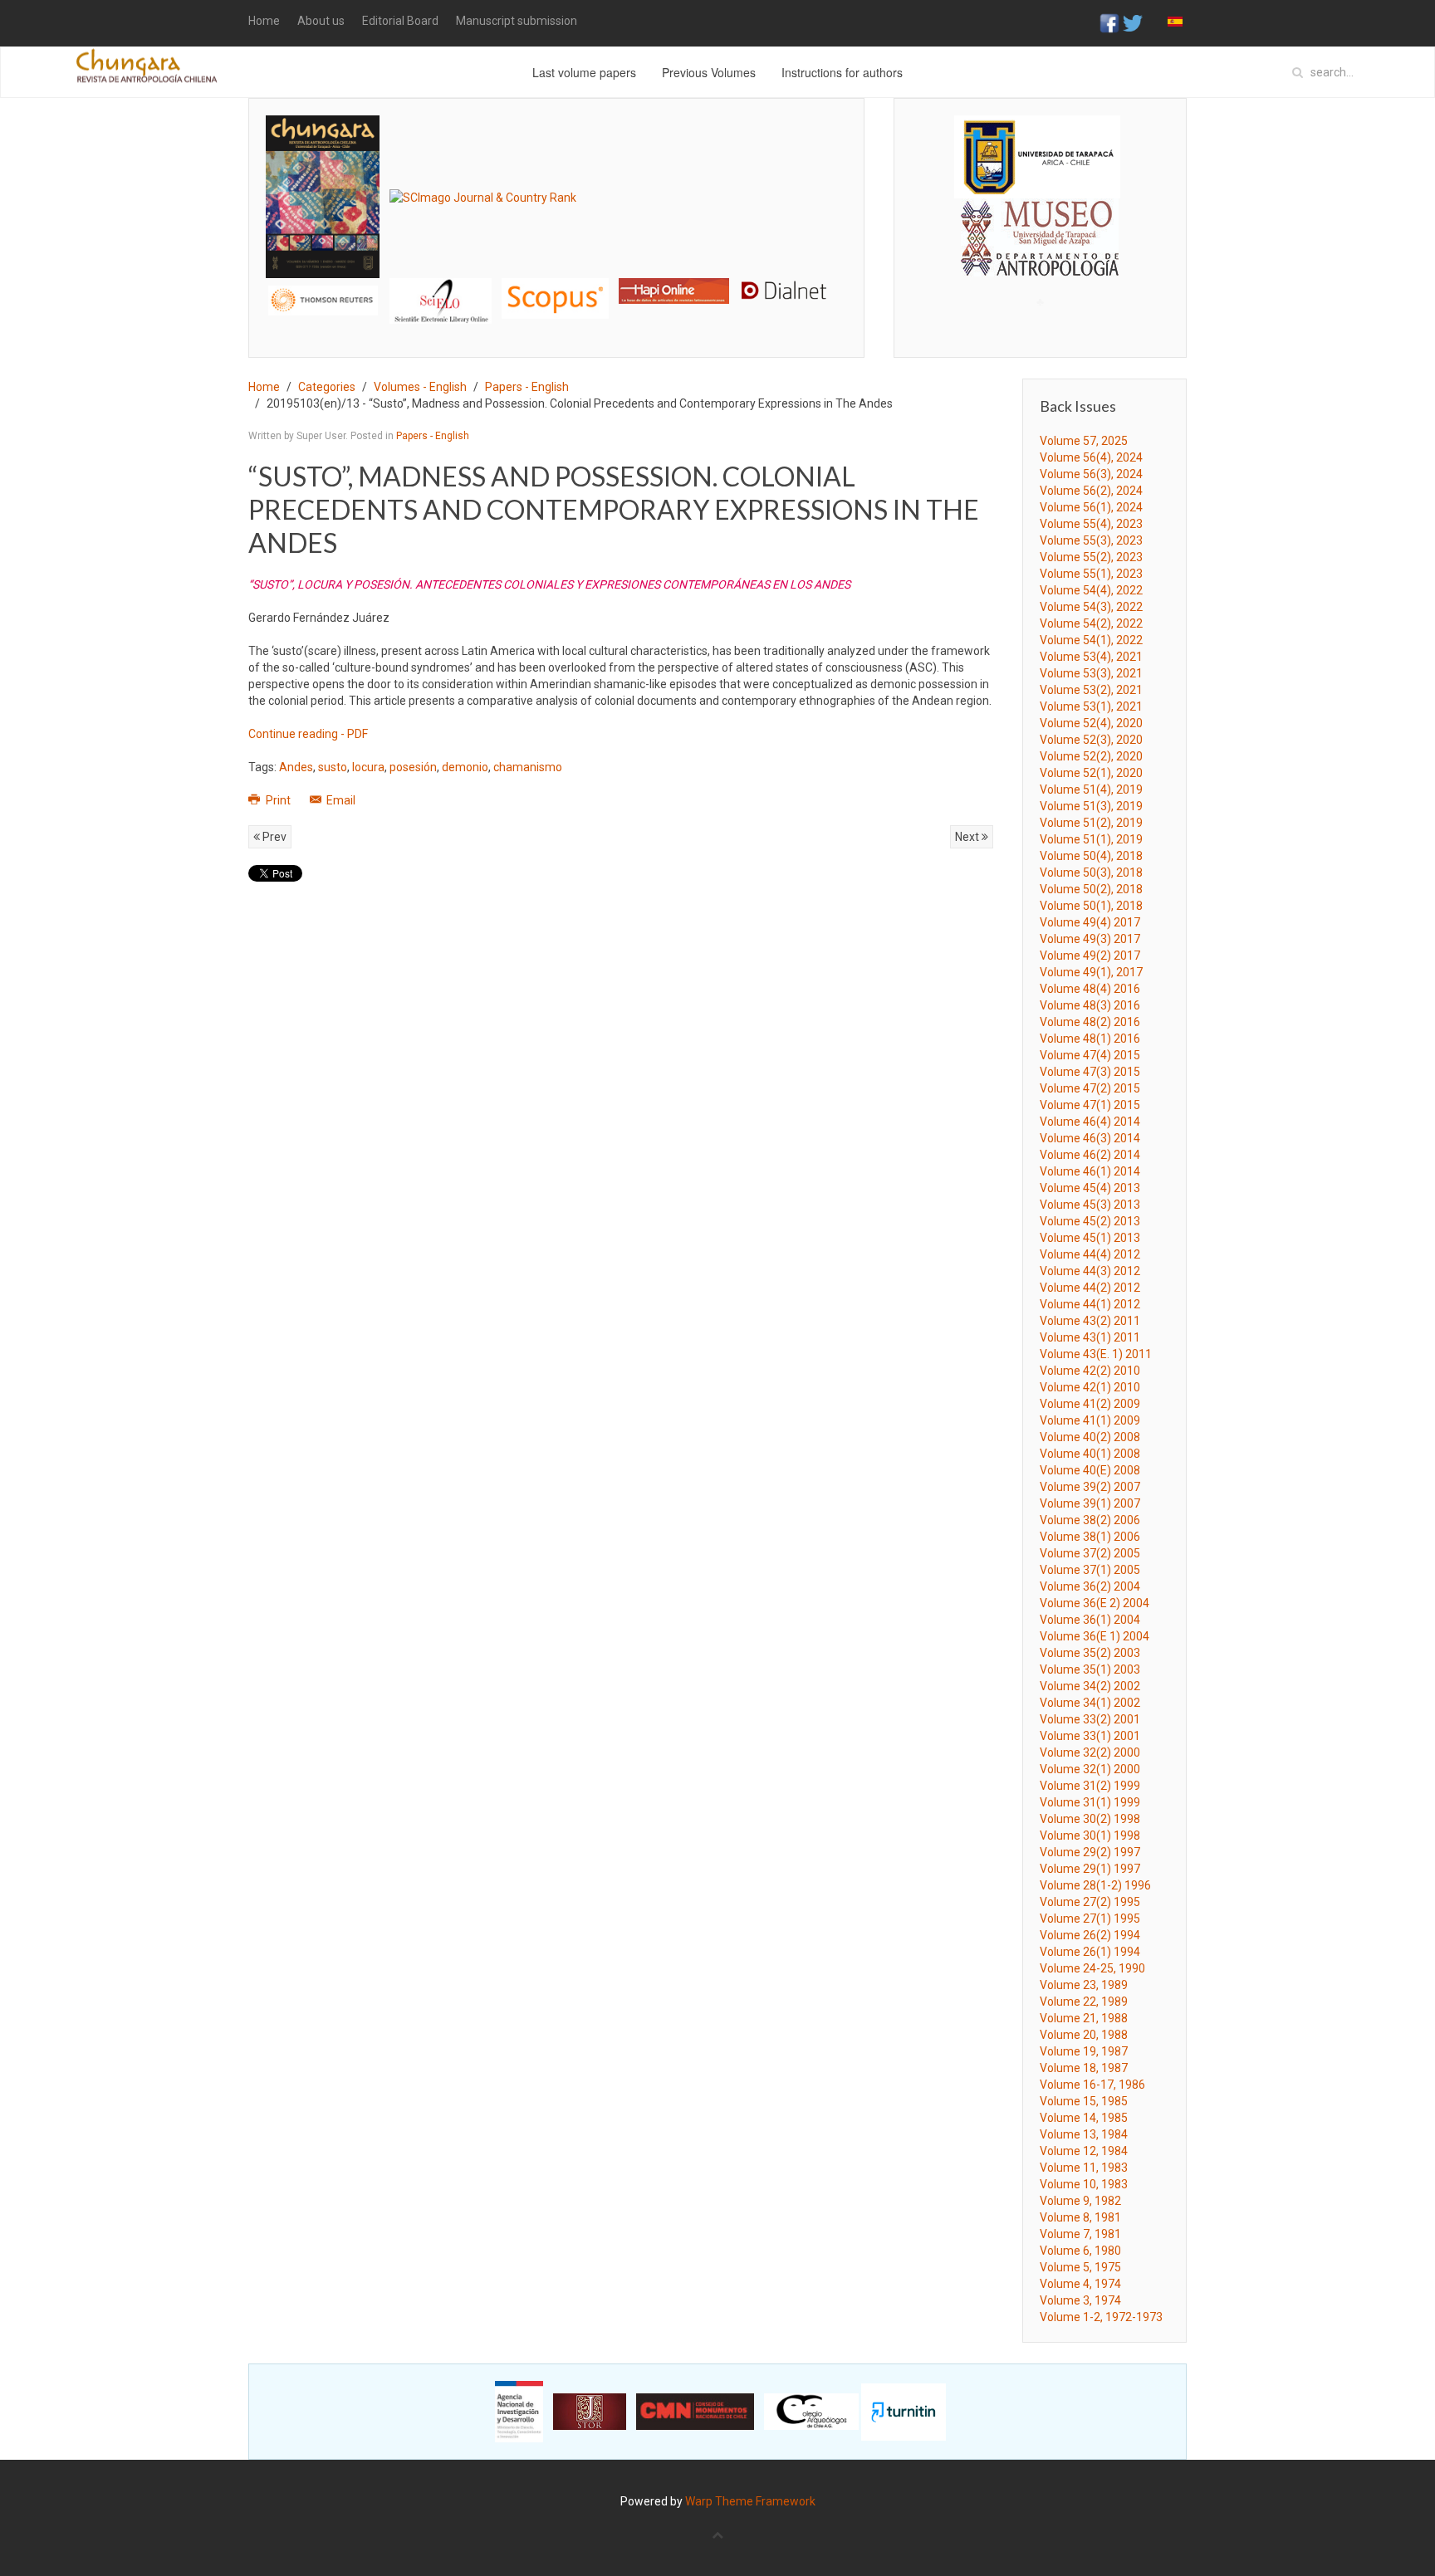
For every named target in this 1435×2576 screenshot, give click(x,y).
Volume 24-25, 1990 (1092, 1968)
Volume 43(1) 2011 (1090, 1337)
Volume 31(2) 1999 (1090, 1786)
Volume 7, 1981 (1080, 2234)
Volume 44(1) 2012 (1090, 1304)
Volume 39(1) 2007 (1090, 1503)
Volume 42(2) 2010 (1090, 1371)
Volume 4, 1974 (1080, 2284)
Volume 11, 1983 (1084, 2168)
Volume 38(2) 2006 (1090, 1520)
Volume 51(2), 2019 (1091, 823)
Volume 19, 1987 (1084, 2051)
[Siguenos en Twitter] (1133, 22)
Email (340, 800)
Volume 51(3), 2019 (1091, 806)
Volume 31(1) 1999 (1090, 1802)
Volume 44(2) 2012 (1090, 1288)
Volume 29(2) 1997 (1090, 1852)
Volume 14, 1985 (1084, 2118)
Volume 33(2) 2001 (1090, 1719)
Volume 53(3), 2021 (1091, 673)
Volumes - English (420, 387)
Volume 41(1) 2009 (1090, 1420)
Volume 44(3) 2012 (1090, 1271)
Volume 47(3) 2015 (1090, 1072)
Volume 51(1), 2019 (1091, 839)
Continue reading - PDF (308, 734)
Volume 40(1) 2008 (1090, 1454)
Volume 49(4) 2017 (1090, 922)
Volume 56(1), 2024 (1091, 507)
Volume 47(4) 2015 (1090, 1055)
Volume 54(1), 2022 (1091, 640)
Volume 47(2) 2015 (1090, 1088)
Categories (327, 387)
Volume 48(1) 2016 (1090, 1039)
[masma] (1040, 222)
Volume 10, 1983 (1084, 2184)
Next (968, 837)
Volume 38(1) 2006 (1090, 1537)
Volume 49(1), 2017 (1091, 972)
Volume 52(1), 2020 (1091, 773)
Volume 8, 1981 (1080, 2217)
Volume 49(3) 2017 (1090, 939)
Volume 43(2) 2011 (1090, 1321)
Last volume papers (584, 72)
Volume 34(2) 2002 (1090, 1686)
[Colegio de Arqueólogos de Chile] (811, 2411)
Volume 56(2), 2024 (1091, 491)
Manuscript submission (517, 21)
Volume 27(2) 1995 (1090, 1902)
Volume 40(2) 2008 (1090, 1437)
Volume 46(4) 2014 (1090, 1122)
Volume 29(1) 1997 (1090, 1869)
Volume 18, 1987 (1084, 2068)
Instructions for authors (842, 72)
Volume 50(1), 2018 (1091, 906)
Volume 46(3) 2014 (1090, 1138)
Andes (296, 767)
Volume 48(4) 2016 (1090, 989)
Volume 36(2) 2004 (1090, 1586)
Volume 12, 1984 (1084, 2151)
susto (333, 767)
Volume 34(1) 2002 (1090, 1703)
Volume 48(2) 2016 (1090, 1022)
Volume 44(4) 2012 (1090, 1254)
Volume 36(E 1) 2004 (1095, 1636)
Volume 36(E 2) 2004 (1095, 1603)
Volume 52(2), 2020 (1091, 756)
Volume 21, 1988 (1084, 2018)
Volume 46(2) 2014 (1090, 1155)
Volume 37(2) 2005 (1090, 1553)
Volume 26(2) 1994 (1090, 1935)
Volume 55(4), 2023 (1091, 524)
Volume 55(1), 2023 (1091, 574)
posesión (413, 767)
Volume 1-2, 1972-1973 (1101, 2317)
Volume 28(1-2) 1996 (1095, 1885)
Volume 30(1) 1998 (1090, 1835)
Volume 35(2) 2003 (1090, 1653)
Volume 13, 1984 (1084, 2134)
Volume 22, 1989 (1084, 2002)
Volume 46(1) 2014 (1090, 1171)
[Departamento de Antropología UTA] (1040, 261)
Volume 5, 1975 (1080, 2267)
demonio (465, 767)
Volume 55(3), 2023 (1091, 540)
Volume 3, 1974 (1080, 2300)
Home (264, 21)
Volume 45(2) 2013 (1090, 1221)
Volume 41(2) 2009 (1090, 1404)
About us (321, 21)
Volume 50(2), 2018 (1091, 889)
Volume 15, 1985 (1084, 2101)
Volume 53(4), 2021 (1091, 657)
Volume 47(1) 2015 (1090, 1105)
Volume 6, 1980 (1080, 2251)
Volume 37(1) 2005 (1090, 1570)
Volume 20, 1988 (1084, 2035)
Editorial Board (400, 21)
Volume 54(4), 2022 (1091, 590)
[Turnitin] (904, 2411)
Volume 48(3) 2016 (1090, 1005)
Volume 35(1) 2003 (1090, 1669)
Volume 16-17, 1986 (1092, 2085)
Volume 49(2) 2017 (1090, 956)
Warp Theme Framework (750, 2501)
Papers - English (527, 387)
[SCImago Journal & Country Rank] (483, 196)
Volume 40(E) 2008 (1090, 1470)
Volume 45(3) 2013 (1090, 1205)
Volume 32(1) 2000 (1090, 1769)
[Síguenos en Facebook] (1109, 22)
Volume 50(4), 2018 (1091, 856)
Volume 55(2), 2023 (1091, 557)
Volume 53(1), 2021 (1091, 706)
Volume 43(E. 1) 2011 (1096, 1354)
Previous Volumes (709, 72)
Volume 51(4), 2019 (1091, 789)
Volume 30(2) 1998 (1090, 1819)
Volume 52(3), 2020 (1091, 740)
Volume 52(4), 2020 (1091, 723)
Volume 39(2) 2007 (1090, 1487)
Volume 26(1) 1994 (1090, 1952)
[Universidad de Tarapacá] (1037, 156)
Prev (273, 837)
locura (368, 767)
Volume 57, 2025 (1084, 441)
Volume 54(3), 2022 (1091, 607)
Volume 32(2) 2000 (1090, 1752)
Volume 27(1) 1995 (1090, 1919)
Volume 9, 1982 (1080, 2201)
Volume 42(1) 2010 (1090, 1387)
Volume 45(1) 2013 (1090, 1238)
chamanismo (528, 767)
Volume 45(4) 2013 (1090, 1188)
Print (278, 800)
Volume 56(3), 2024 (1091, 474)
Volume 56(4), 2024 (1091, 457)
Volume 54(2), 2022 (1091, 623)
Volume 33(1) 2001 (1090, 1736)
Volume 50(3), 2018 (1091, 873)
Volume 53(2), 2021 (1091, 690)
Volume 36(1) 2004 (1090, 1620)
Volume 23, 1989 (1084, 1985)
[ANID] (519, 2411)
